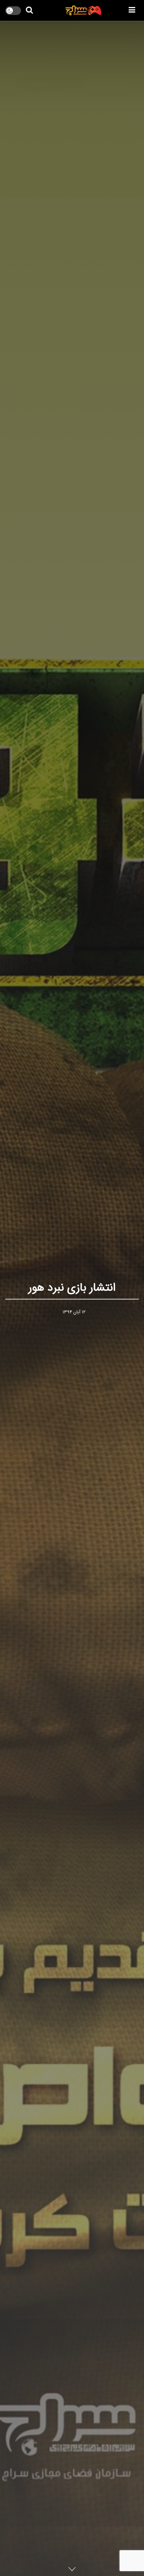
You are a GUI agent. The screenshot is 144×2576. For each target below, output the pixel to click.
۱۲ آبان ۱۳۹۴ (74, 1312)
